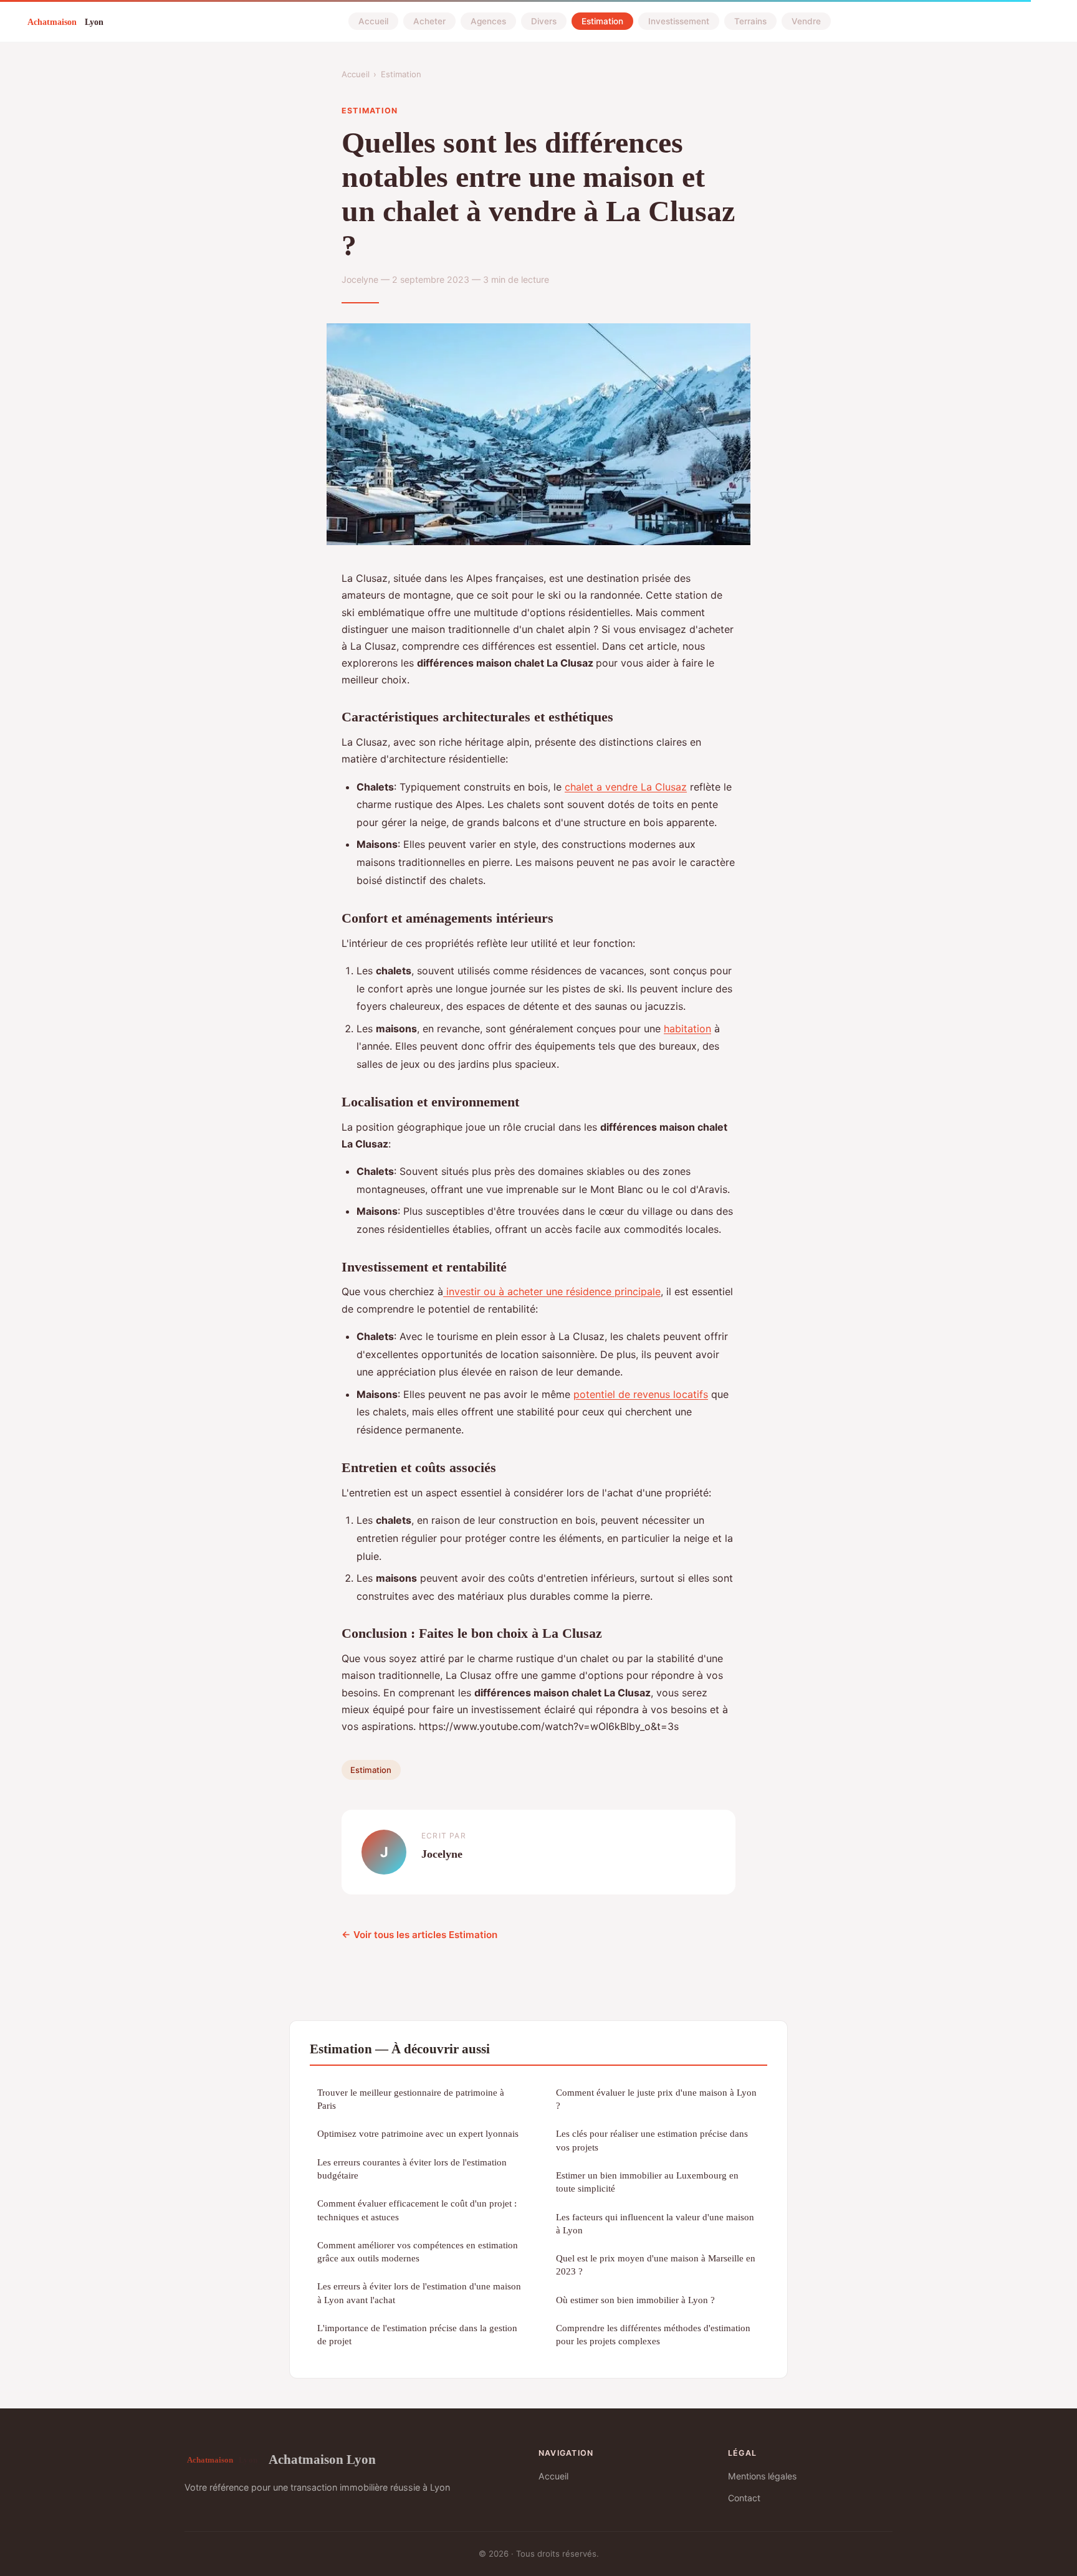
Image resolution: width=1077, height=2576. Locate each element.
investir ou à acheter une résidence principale (552, 1291)
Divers (544, 21)
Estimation (602, 21)
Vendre (806, 21)
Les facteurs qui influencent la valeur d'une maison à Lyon (655, 2223)
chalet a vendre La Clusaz (626, 787)
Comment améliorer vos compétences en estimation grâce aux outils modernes (418, 2251)
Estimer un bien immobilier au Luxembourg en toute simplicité (647, 2182)
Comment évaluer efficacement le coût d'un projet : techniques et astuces (417, 2210)
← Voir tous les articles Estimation (419, 1935)
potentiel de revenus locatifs (641, 1394)
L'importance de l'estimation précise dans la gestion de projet (417, 2334)
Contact (744, 2498)
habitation (687, 1029)
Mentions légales (762, 2476)
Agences (488, 21)
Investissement (679, 21)
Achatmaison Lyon (322, 2459)
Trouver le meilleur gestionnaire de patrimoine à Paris (411, 2099)
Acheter (429, 21)
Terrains (750, 21)
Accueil (373, 21)
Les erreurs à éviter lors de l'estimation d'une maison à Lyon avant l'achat (419, 2293)
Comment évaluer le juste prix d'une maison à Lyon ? (656, 2099)
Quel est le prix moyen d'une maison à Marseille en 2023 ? (656, 2265)
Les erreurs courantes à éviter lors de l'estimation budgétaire (412, 2169)
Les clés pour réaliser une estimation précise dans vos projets (652, 2140)
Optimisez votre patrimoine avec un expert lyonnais (418, 2133)
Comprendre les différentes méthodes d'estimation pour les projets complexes (653, 2334)
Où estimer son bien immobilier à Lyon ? (635, 2300)
